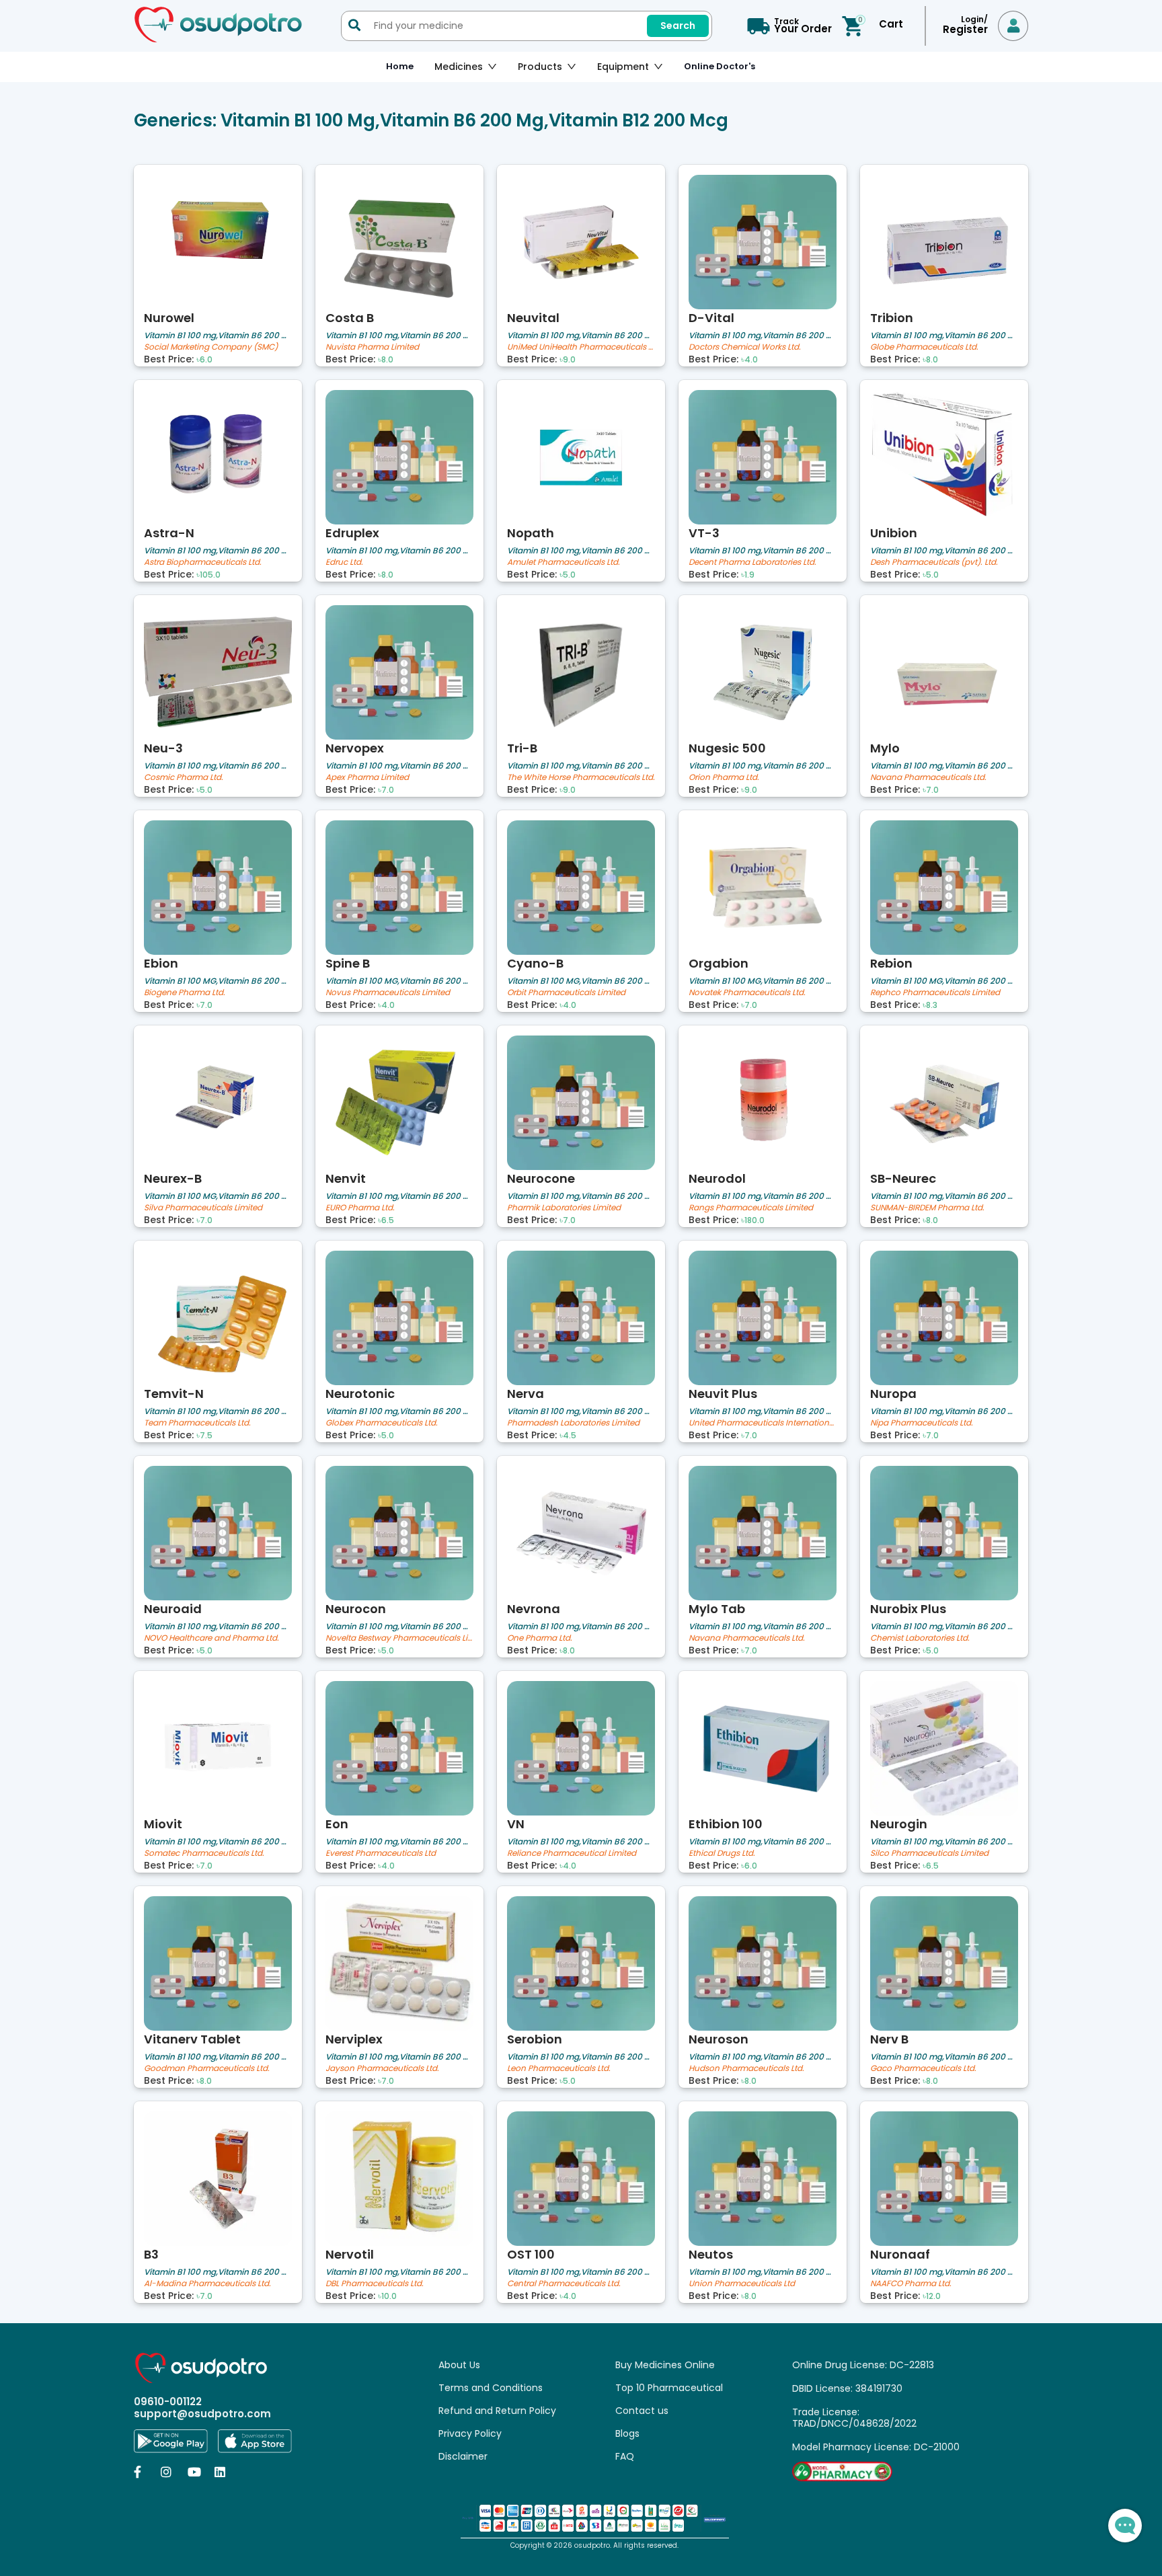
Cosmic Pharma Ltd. (184, 778)
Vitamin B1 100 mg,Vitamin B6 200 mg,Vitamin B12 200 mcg (218, 335)
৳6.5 (386, 1220)
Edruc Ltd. (344, 562)
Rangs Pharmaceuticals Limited (751, 1208)
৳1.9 (748, 575)
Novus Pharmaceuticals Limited (388, 993)
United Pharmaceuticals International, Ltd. (763, 1423)
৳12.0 (932, 2296)
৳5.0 (568, 575)
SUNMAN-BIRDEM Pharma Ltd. (927, 1208)
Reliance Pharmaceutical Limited (572, 1853)
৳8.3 (930, 1005)
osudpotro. (594, 2545)
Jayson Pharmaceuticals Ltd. (382, 2069)
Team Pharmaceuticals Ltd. (197, 1423)
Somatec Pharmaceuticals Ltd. (204, 1853)
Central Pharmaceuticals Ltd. (564, 2284)
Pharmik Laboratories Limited (564, 1208)
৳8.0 (386, 360)
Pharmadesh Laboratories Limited (573, 1423)
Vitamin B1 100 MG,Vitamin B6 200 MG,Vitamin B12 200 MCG (218, 981)
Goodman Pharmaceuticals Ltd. (207, 2069)
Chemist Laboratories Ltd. (920, 1638)
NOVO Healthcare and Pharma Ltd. (211, 1638)
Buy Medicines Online (665, 2365)
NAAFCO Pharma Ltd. (911, 2284)
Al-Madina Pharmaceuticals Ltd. (207, 2284)
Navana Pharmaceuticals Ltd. (928, 778)
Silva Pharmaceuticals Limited (203, 1208)
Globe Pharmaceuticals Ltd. (924, 347)
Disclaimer (463, 2456)
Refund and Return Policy (497, 2411)
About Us (459, 2365)
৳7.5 (204, 1436)
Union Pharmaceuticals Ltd (742, 2284)
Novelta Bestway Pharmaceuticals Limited (399, 1638)
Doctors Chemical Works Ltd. (745, 347)
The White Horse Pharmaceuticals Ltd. (581, 778)
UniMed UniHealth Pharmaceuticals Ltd (581, 347)
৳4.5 (568, 1436)
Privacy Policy (470, 2433)
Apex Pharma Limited (367, 778)
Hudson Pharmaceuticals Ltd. (746, 2069)
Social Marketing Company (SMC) (211, 347)
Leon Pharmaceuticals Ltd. (559, 2069)
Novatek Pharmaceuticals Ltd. (747, 993)
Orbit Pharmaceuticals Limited (566, 993)
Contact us (642, 2411)
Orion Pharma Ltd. (724, 778)
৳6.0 (204, 360)
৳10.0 (387, 2296)
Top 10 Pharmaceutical (669, 2388)
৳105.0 (208, 575)
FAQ (625, 2456)
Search (678, 26)
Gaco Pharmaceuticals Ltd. (923, 2069)
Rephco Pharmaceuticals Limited (935, 993)
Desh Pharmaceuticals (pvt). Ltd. (934, 562)
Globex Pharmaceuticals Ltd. (382, 1423)
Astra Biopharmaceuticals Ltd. (203, 562)
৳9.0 (568, 360)
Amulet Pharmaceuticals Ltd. (564, 562)
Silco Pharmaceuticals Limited (929, 1853)
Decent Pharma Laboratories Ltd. (752, 562)
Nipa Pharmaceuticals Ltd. (922, 1423)
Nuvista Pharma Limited (372, 347)
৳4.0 (749, 360)
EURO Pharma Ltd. (360, 1208)
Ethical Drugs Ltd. (722, 1853)
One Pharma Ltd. (540, 1638)
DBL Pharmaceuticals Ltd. (375, 2284)
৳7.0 (386, 790)
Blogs (627, 2433)
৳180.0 (753, 1220)
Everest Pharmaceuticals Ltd (381, 1853)
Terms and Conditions (491, 2388)
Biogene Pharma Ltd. (185, 993)
